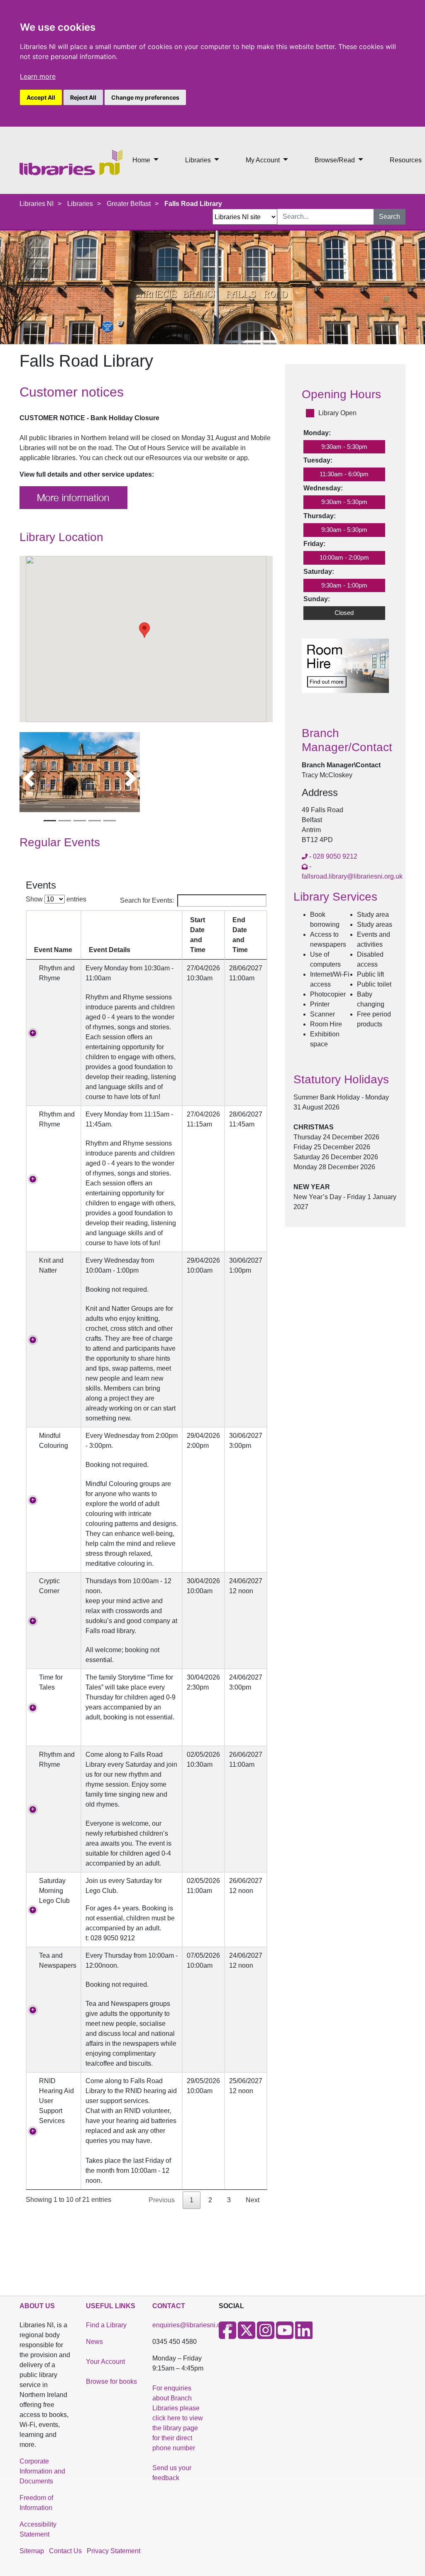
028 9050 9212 (335, 856)
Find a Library (106, 2325)
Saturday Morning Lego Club (56, 1891)
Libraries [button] (199, 160)
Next (253, 2200)
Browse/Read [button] (336, 160)
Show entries (56, 899)
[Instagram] (266, 2335)
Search (390, 217)
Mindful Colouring (55, 1441)
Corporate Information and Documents (42, 2471)
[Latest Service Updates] (73, 497)
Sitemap (32, 2551)
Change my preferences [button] (145, 97)
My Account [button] (264, 160)
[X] (247, 2335)
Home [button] (142, 160)
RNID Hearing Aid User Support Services (56, 2101)
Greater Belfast (129, 204)
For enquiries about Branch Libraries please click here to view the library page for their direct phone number (178, 2418)
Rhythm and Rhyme (57, 973)
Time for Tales (51, 1682)
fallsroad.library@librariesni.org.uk (352, 876)
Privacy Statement (114, 2551)
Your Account (105, 2362)
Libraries (80, 204)
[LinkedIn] (304, 2335)
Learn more (38, 76)
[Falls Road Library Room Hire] (345, 670)
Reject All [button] (83, 97)
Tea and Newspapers (58, 1965)
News (94, 2342)
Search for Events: (147, 900)
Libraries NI (37, 204)
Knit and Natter (51, 1265)
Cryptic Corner (51, 1586)
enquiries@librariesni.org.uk (194, 2325)
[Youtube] (285, 2335)
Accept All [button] (41, 97)
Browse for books (111, 2381)
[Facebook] (227, 2335)
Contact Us (65, 2551)
